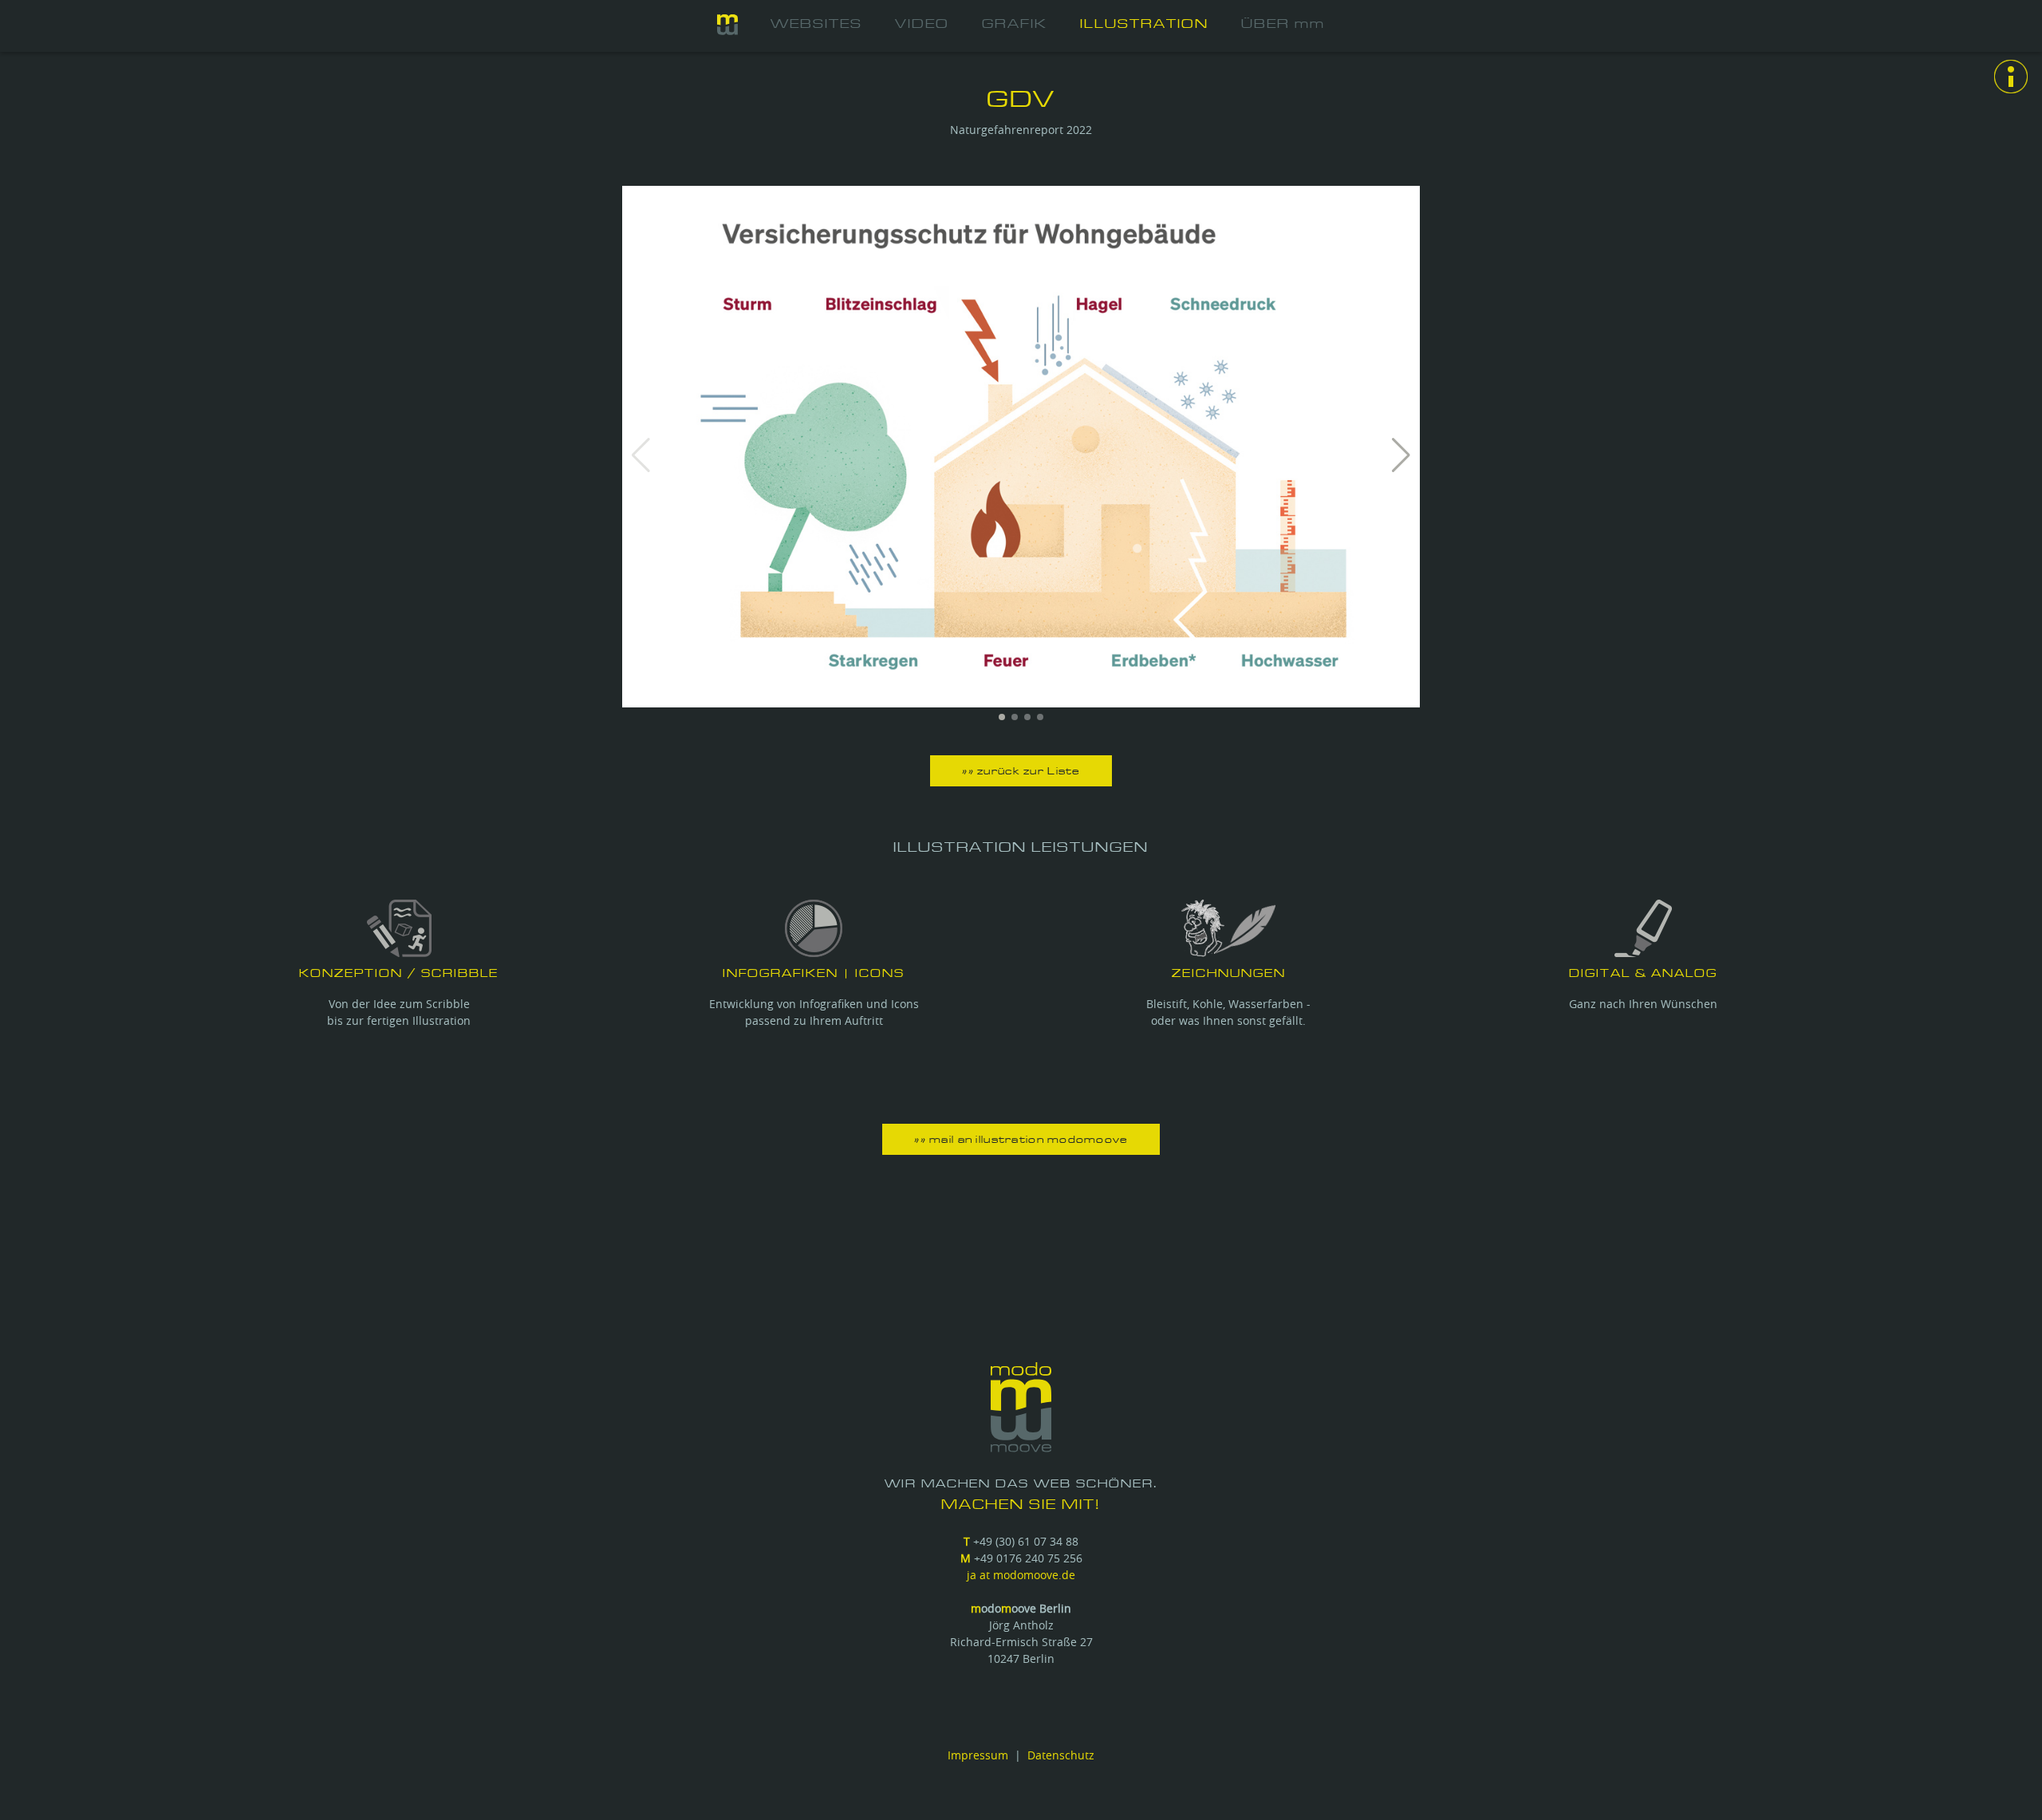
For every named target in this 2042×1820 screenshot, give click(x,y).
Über (1283, 24)
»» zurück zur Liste (1021, 772)
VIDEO (922, 24)
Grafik (1015, 24)
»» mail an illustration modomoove (1021, 1140)
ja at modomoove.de (1021, 1575)
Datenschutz (1061, 1755)
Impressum (978, 1755)
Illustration (1144, 24)
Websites (816, 24)
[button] (1401, 455)
